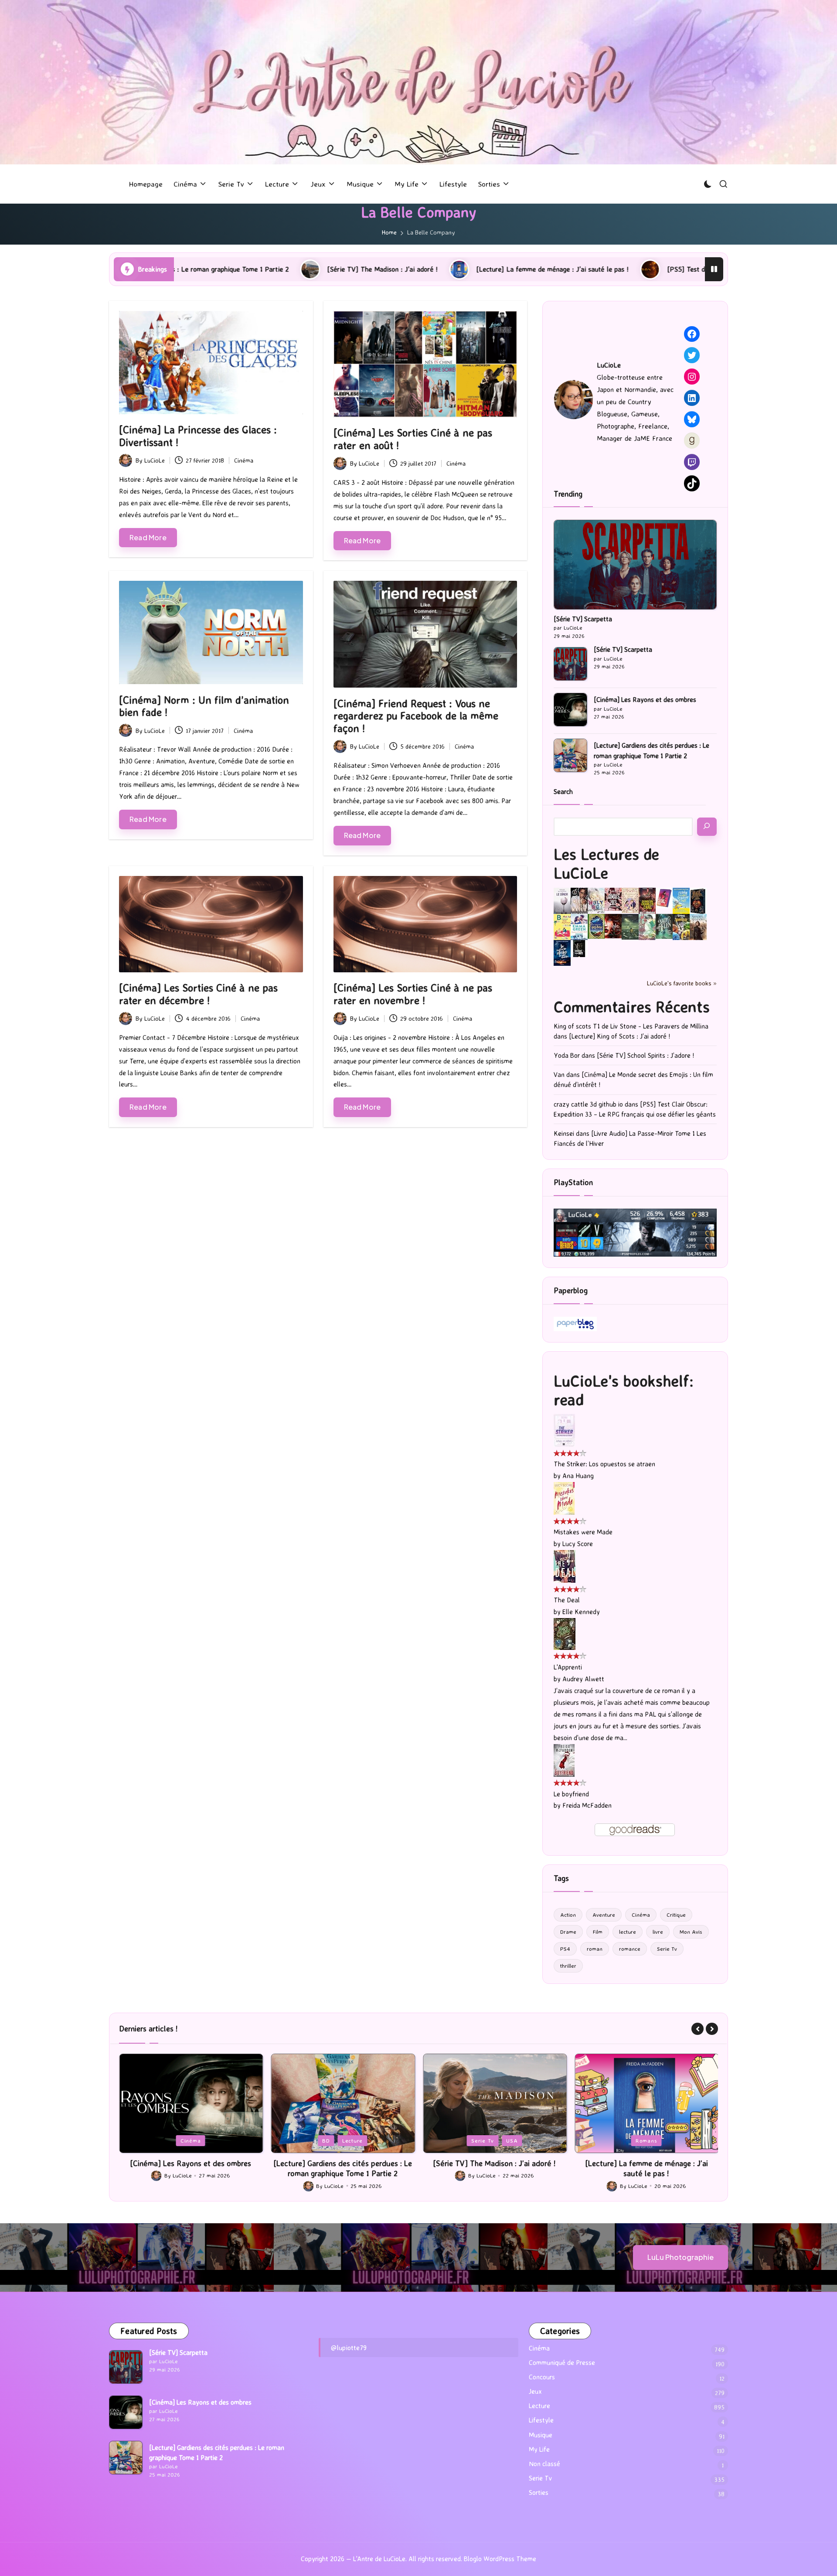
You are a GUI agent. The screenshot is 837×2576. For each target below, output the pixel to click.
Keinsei (564, 1133)
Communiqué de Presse (562, 2363)
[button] (697, 2029)
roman (595, 1949)
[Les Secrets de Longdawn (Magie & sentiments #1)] (698, 901)
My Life (539, 2449)
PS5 (647, 2140)
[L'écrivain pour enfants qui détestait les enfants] (681, 901)
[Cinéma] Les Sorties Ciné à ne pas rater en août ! (413, 439)
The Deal (567, 1600)
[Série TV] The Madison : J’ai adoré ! (210, 269)
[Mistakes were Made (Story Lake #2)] (564, 1498)
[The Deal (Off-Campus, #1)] (565, 1566)
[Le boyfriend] (564, 1760)
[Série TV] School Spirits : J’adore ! (645, 1055)
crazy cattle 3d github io (588, 1104)
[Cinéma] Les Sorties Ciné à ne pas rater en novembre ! (413, 994)
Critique (676, 1915)
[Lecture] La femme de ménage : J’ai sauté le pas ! (380, 269)
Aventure (604, 1915)
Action (568, 1915)
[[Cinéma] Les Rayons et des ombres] (570, 710)
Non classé (544, 2464)
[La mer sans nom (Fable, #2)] (613, 925)
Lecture (200, 2140)
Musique (541, 2435)
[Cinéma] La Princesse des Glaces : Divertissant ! (198, 436)
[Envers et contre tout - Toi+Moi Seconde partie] (579, 927)
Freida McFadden (587, 1805)
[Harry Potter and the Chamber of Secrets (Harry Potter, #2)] (596, 925)
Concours (542, 2377)
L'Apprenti (568, 1667)
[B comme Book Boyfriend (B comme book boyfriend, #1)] (562, 927)
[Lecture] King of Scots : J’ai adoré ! (619, 1036)
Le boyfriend (571, 1794)
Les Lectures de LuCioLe (606, 863)
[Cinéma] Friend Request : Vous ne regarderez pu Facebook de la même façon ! (416, 716)
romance (630, 1949)
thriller (568, 1966)
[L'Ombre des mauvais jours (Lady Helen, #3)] (664, 925)
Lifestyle (541, 2420)
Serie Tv (667, 1949)
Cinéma (244, 460)
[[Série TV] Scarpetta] (635, 564)
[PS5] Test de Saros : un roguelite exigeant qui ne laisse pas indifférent (602, 269)
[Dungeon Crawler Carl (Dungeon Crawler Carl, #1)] (647, 901)
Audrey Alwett (583, 1679)
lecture (628, 1932)
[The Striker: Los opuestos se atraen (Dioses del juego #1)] (564, 1430)
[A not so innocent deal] (630, 900)
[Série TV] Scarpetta (583, 619)
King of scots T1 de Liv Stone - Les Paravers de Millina (631, 1026)
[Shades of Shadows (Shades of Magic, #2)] (698, 927)
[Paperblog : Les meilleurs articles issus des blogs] (575, 1323)
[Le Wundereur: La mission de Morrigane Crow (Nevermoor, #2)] (681, 927)
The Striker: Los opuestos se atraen (604, 1464)
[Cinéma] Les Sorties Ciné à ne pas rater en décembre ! (198, 994)
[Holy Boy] (596, 900)
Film (598, 1932)
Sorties (539, 2493)
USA (360, 2140)
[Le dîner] (562, 901)
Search (563, 792)
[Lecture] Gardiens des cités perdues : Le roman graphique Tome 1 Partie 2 (652, 750)
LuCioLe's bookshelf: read (624, 1390)
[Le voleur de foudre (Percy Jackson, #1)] (630, 926)
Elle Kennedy (581, 1612)
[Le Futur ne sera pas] (664, 897)
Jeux (623, 2140)
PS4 (565, 1949)
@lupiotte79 (349, 2348)
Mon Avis (691, 1932)
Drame (568, 1932)
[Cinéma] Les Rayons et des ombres (645, 700)
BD (174, 2140)
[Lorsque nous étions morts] (579, 948)
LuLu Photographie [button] (680, 2257)
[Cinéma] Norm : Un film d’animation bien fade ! (204, 706)
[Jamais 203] (613, 899)
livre (658, 1932)
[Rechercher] (707, 827)
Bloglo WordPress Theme (500, 2559)
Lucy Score (578, 1544)
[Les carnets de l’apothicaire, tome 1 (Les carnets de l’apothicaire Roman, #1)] (647, 927)
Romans (494, 2140)
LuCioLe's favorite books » (682, 983)
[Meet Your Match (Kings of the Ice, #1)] (579, 901)
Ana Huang (578, 1476)
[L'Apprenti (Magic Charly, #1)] (565, 1633)
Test (670, 2140)
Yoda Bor (567, 1055)
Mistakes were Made (583, 1532)
